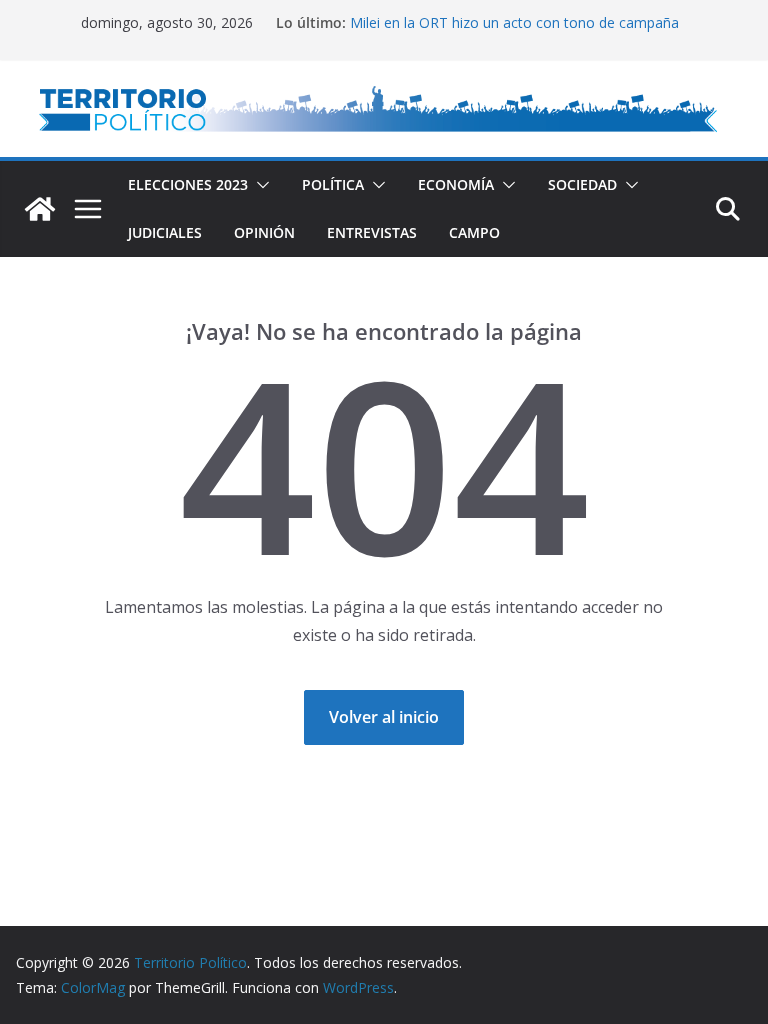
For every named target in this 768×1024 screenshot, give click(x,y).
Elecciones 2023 (188, 184)
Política (333, 184)
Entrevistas (372, 232)
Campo (474, 232)
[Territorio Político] (40, 209)
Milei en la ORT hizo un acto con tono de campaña (514, 22)
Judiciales (165, 232)
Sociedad (582, 184)
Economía (456, 184)
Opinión (264, 232)
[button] (259, 185)
